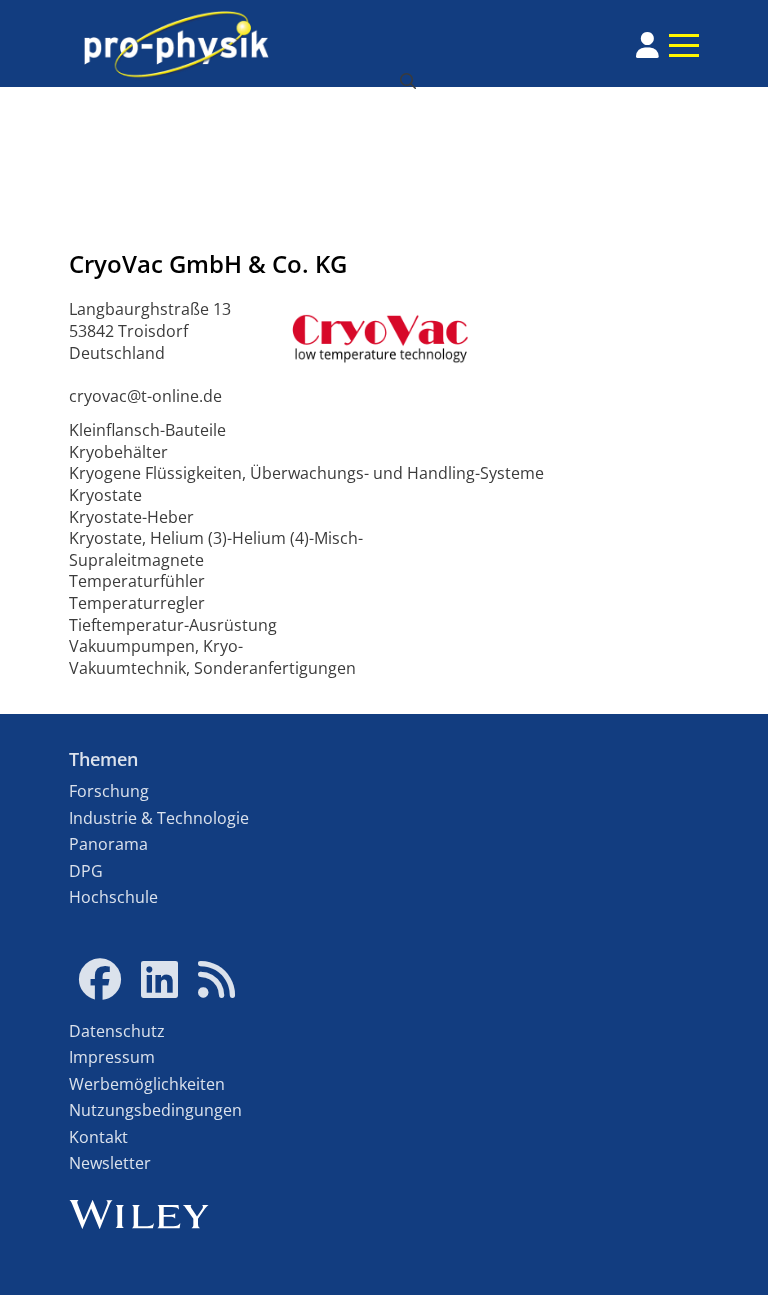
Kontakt (98, 1137)
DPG (86, 871)
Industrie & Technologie (159, 818)
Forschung (109, 791)
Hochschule (113, 897)
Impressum (112, 1057)
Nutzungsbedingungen (155, 1110)
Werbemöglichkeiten (147, 1084)
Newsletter (110, 1163)
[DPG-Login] (647, 45)
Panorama (108, 844)
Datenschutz (117, 1031)
